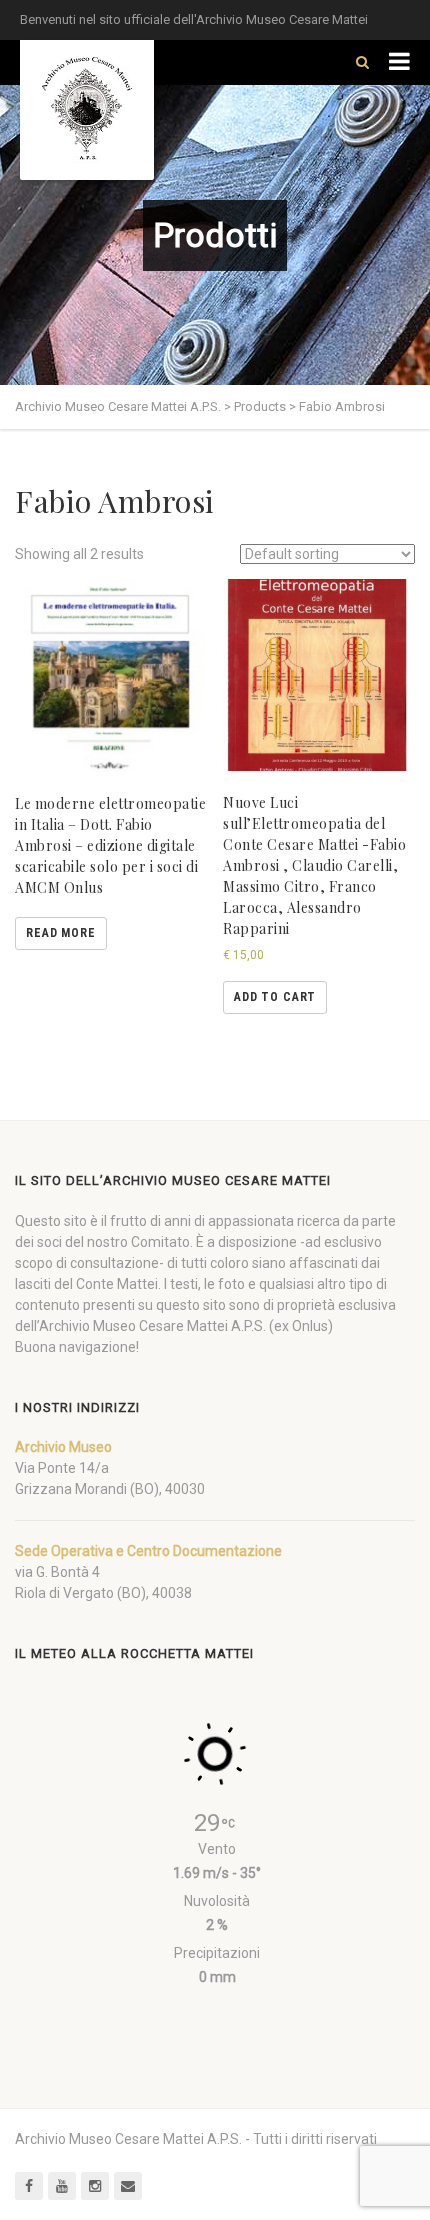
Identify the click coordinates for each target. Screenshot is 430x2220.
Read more (61, 933)
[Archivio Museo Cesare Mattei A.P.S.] (87, 110)
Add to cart (275, 997)
